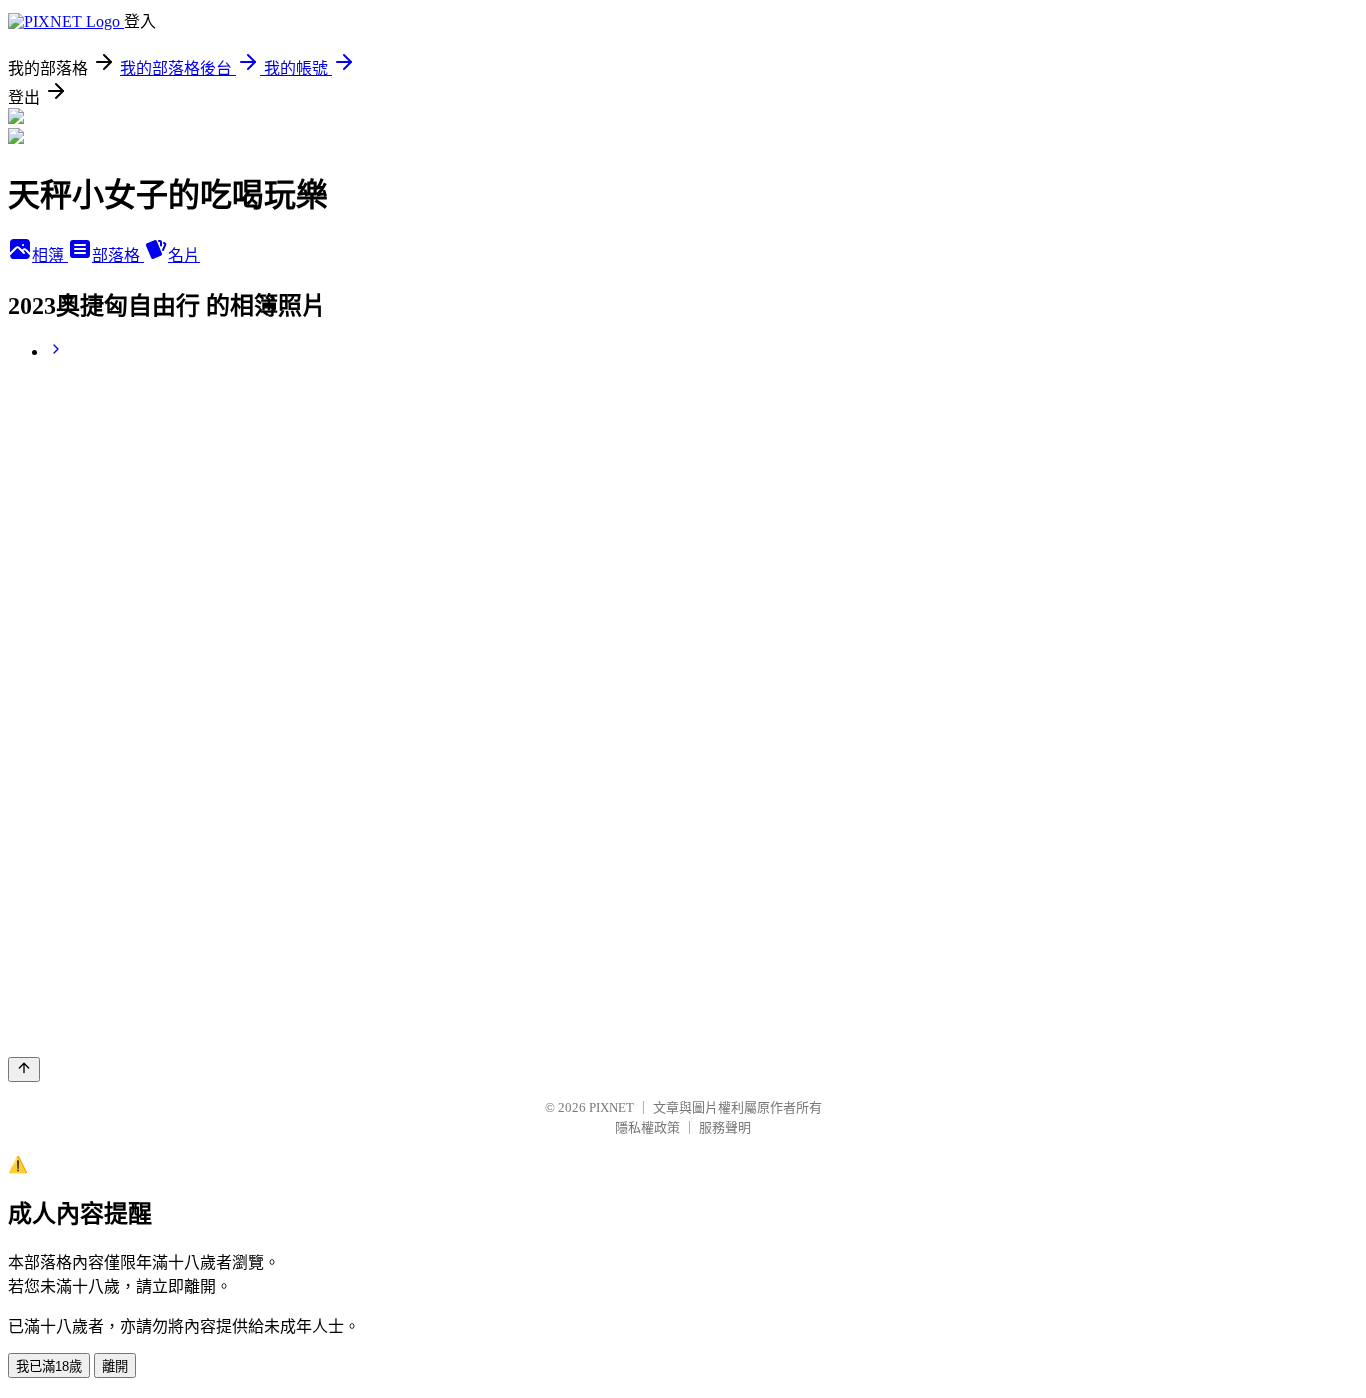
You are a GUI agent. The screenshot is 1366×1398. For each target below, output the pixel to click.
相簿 (50, 255)
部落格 (118, 255)
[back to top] (24, 1069)
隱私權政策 (647, 1127)
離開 (115, 1366)
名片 (184, 255)
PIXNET (611, 1107)
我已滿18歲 (49, 1366)
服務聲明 (725, 1127)
